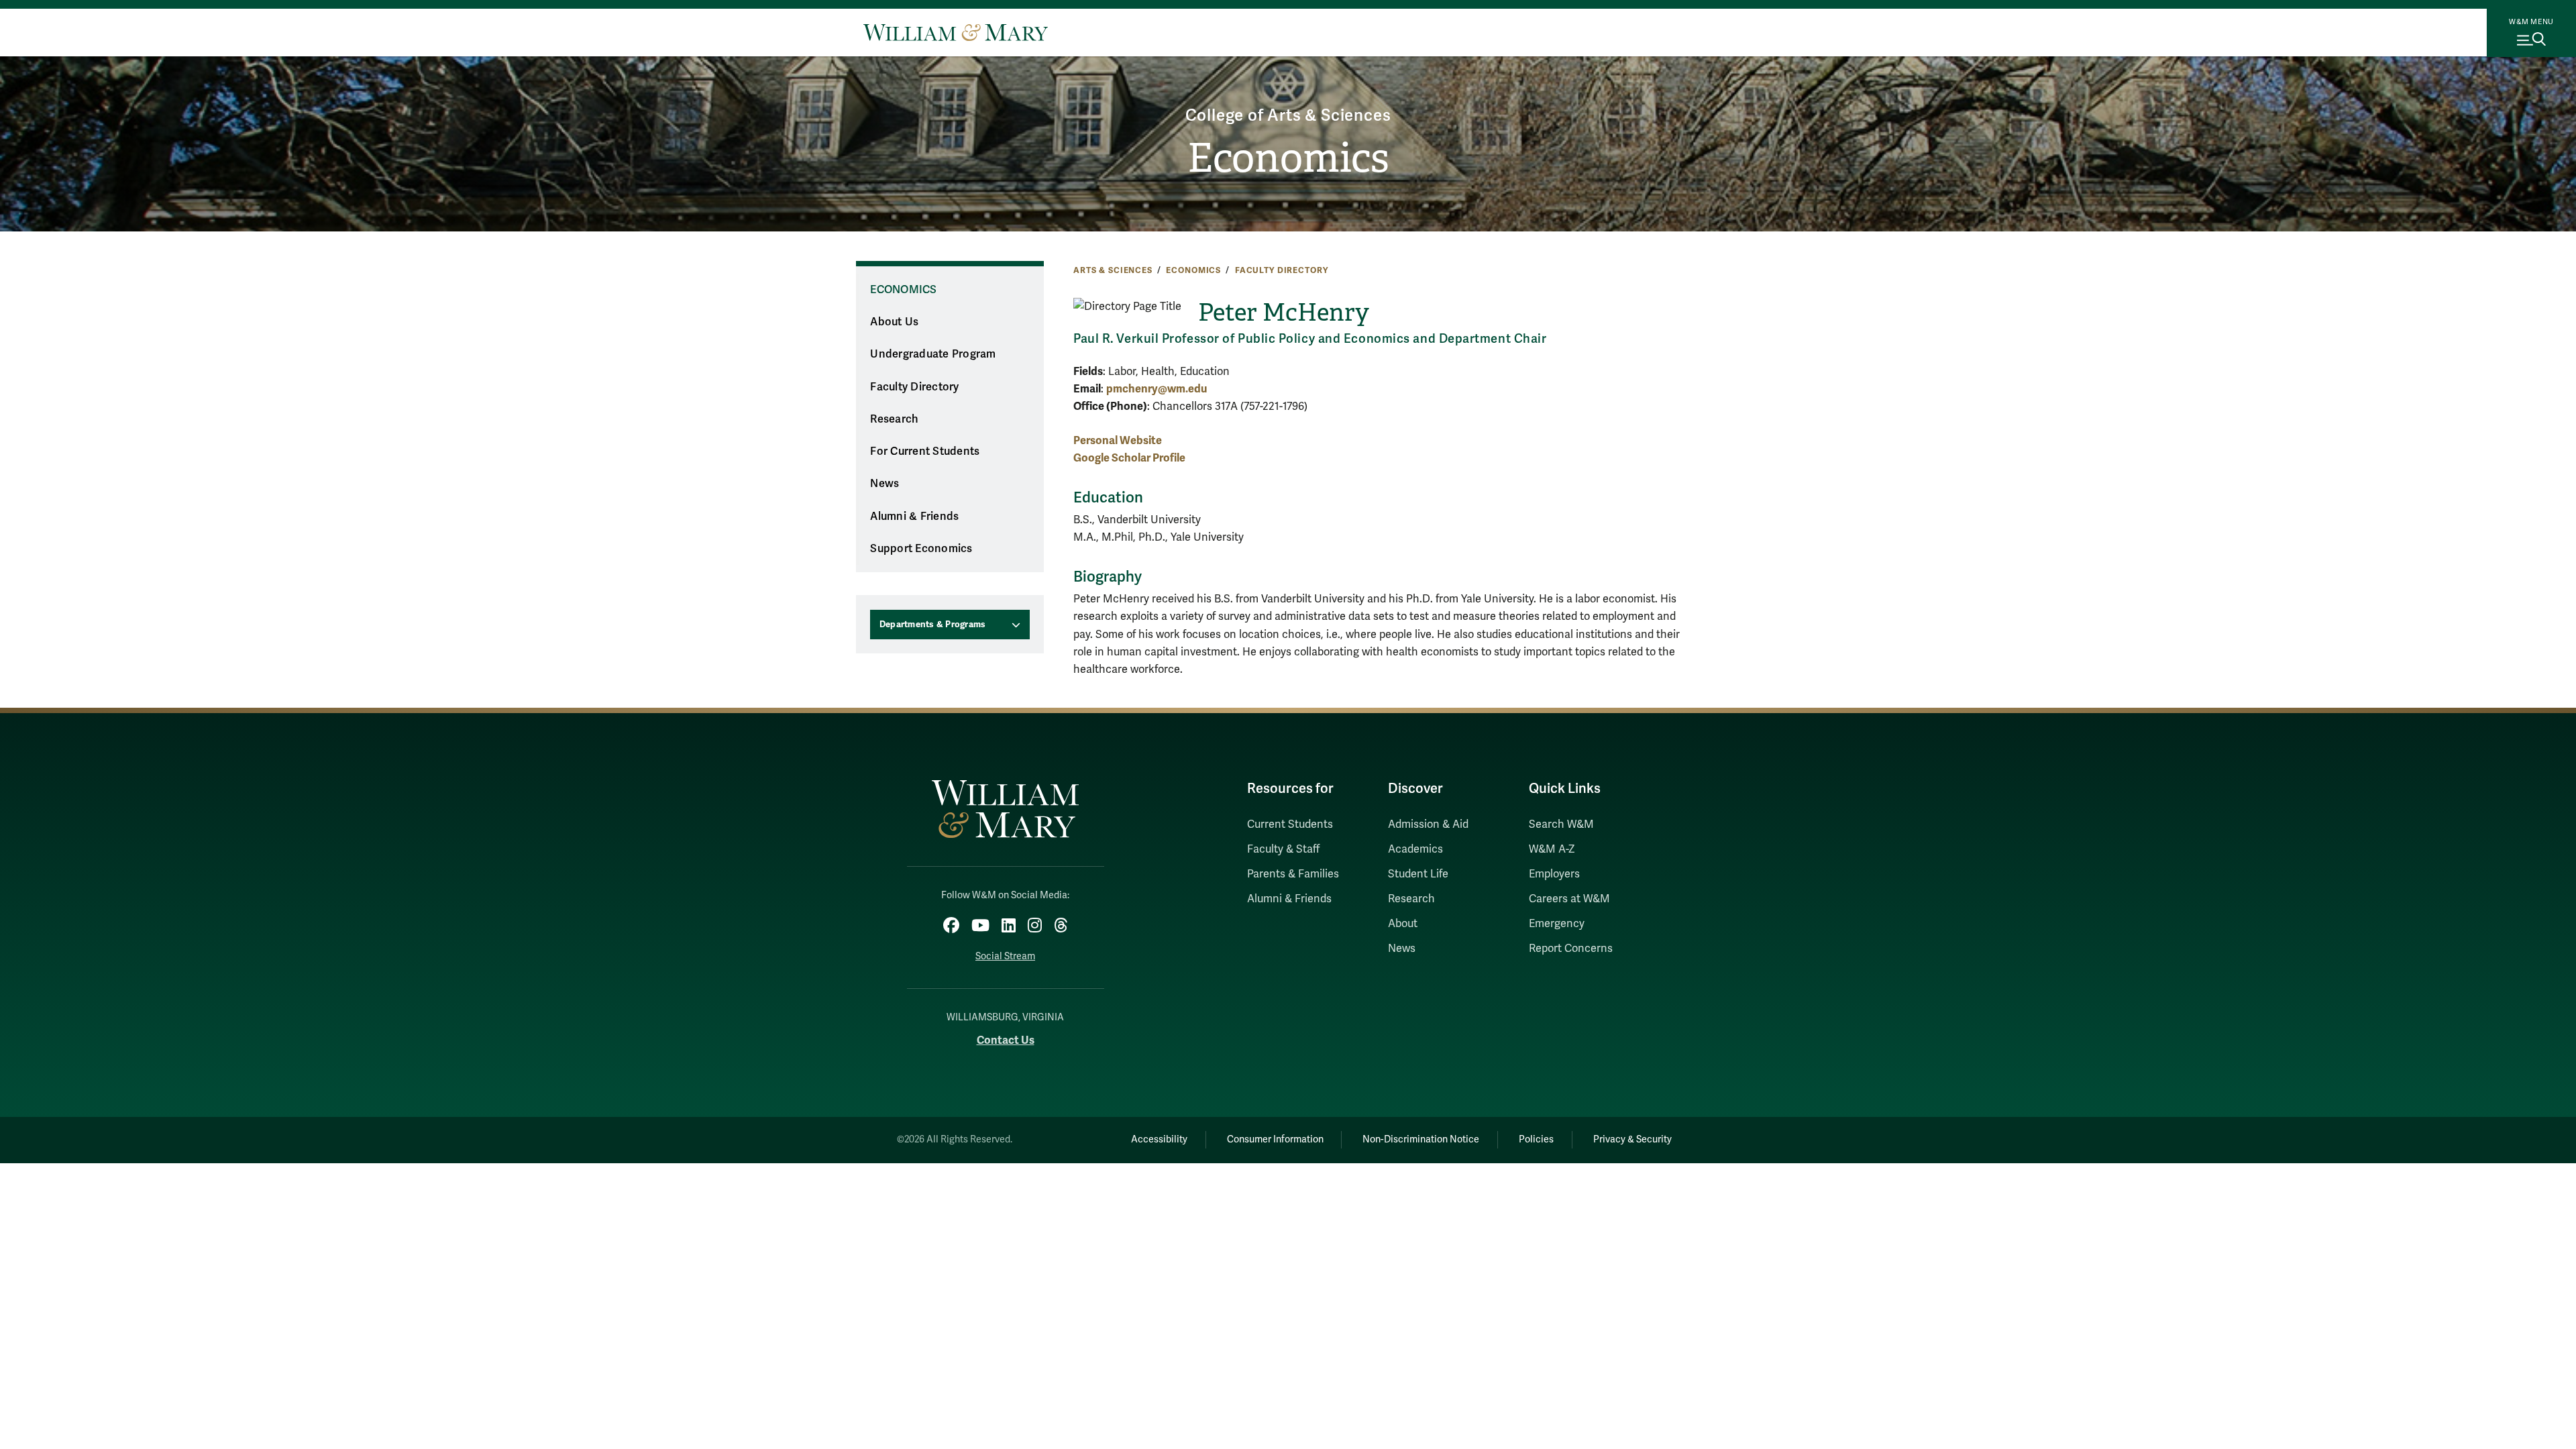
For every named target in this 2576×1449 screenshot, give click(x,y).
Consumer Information (1275, 1139)
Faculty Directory (1282, 270)
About (1403, 924)
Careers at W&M (1569, 899)
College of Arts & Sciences (1288, 116)
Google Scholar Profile (1129, 458)
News (884, 484)
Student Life (1418, 874)
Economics (1288, 158)
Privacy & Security (1632, 1139)
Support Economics (921, 549)
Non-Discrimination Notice (1421, 1139)
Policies (1536, 1139)
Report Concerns (1571, 949)
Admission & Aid (1428, 824)
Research (894, 419)
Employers (1554, 874)
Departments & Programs (933, 625)
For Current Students (925, 451)
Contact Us (1006, 1040)
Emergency (1557, 924)
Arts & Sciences (1113, 270)
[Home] (956, 32)
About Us (894, 322)
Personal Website (1118, 440)
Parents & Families (1293, 874)
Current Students (1290, 824)
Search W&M (1561, 824)
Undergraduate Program (933, 354)
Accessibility (1159, 1139)
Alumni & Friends (914, 517)
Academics (1415, 849)
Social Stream (1005, 956)
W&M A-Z (1552, 849)
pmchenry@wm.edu (1157, 389)
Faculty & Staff (1283, 849)
